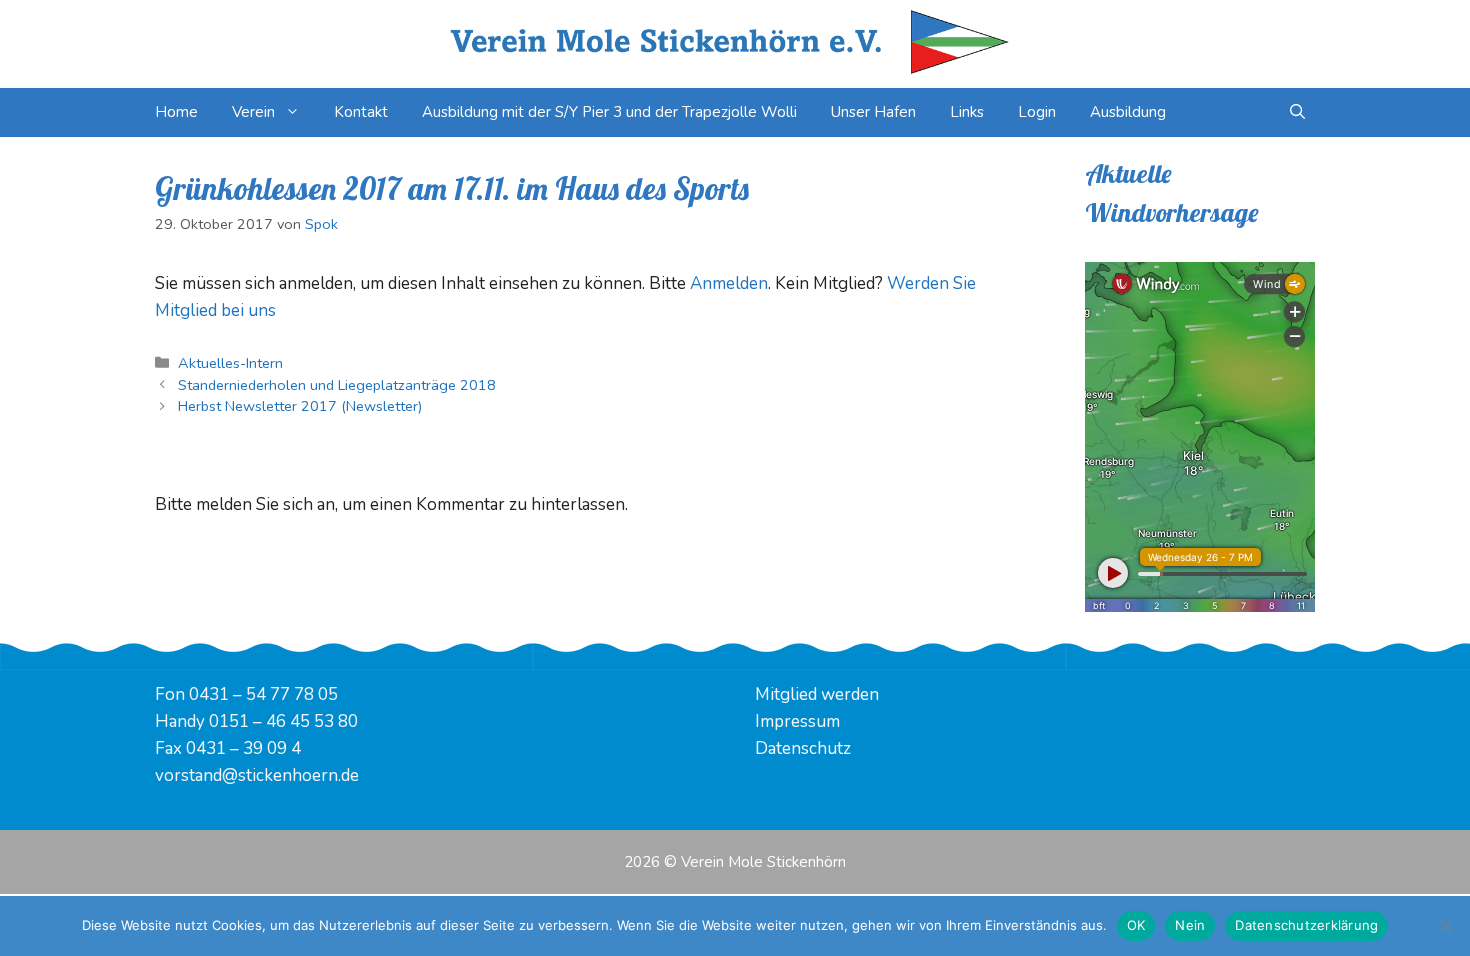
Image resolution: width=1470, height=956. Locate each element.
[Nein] (1445, 926)
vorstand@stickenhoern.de (257, 775)
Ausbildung (1128, 112)
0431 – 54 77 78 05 (263, 694)
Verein (253, 112)
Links (967, 112)
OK (1136, 925)
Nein (1190, 925)
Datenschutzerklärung (1306, 925)
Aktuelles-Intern (230, 363)
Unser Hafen (873, 112)
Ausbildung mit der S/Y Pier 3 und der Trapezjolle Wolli (609, 112)
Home (176, 112)
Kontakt (361, 112)
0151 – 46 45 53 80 (283, 721)
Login (1037, 112)
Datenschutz (803, 748)
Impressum (797, 721)
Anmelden (729, 283)
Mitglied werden (817, 694)
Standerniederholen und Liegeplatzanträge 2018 (337, 385)
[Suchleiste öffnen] (1297, 112)
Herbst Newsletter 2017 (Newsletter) (300, 406)
